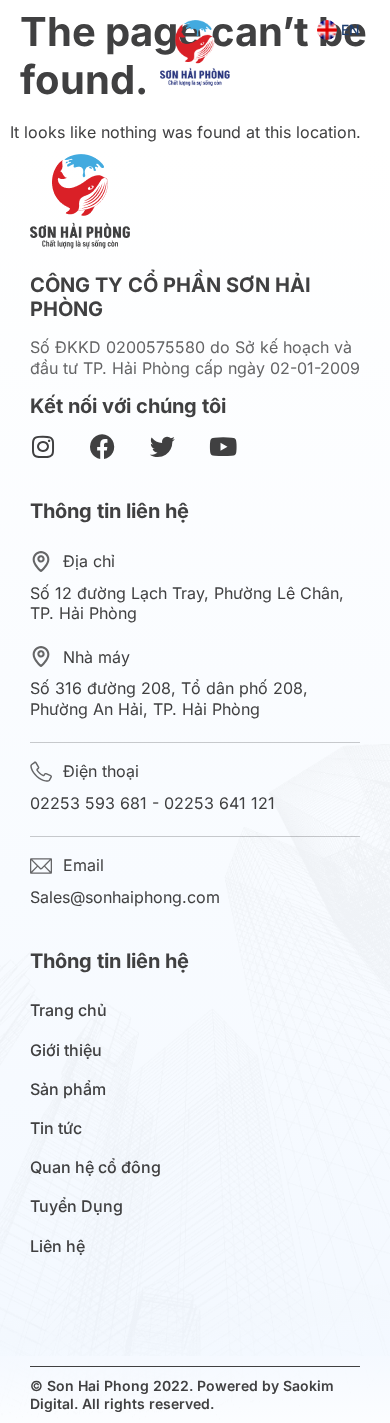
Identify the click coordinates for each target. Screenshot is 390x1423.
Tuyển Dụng (76, 1206)
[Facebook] (102, 446)
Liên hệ (57, 1246)
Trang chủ (68, 1010)
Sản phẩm (68, 1089)
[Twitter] (162, 446)
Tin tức (56, 1128)
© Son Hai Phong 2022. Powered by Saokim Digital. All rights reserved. (182, 1394)
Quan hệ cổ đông (95, 1167)
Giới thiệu (66, 1050)
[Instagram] (42, 446)
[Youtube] (222, 446)
